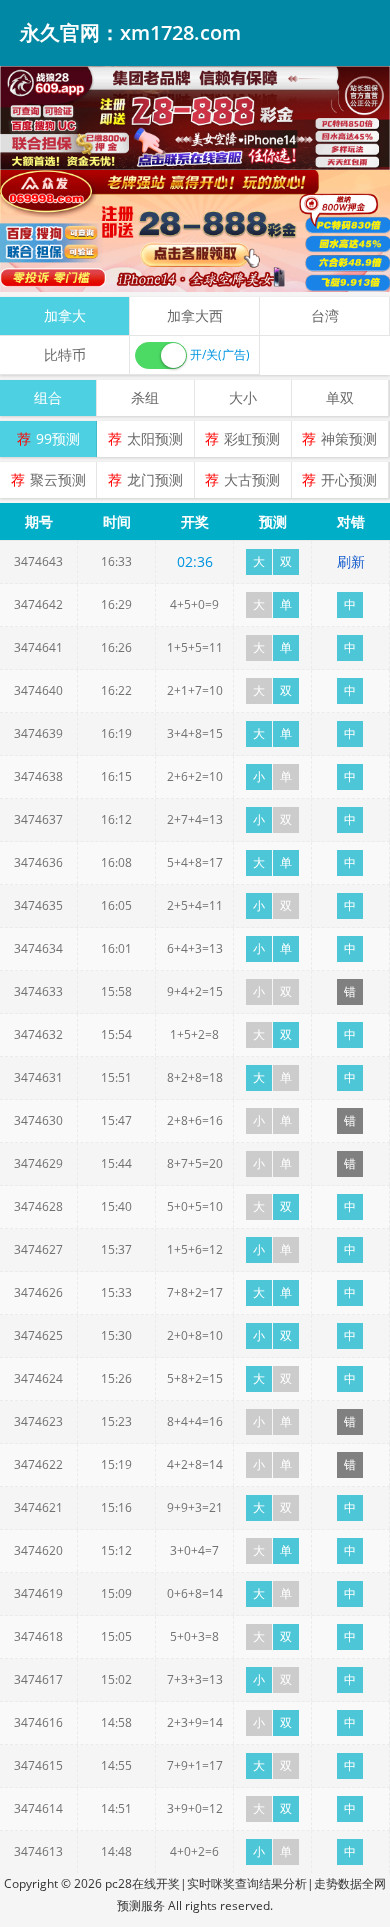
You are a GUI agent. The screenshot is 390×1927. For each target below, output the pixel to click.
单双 (340, 397)
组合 (48, 397)
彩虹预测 (252, 438)
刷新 (351, 561)
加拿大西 (195, 315)
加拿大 (65, 315)
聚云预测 (58, 479)
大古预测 (252, 479)
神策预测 (349, 438)
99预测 (58, 438)
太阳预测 (155, 438)
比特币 (65, 354)
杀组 (145, 397)
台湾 (325, 315)
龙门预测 (155, 479)
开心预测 (349, 479)
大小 (243, 397)
